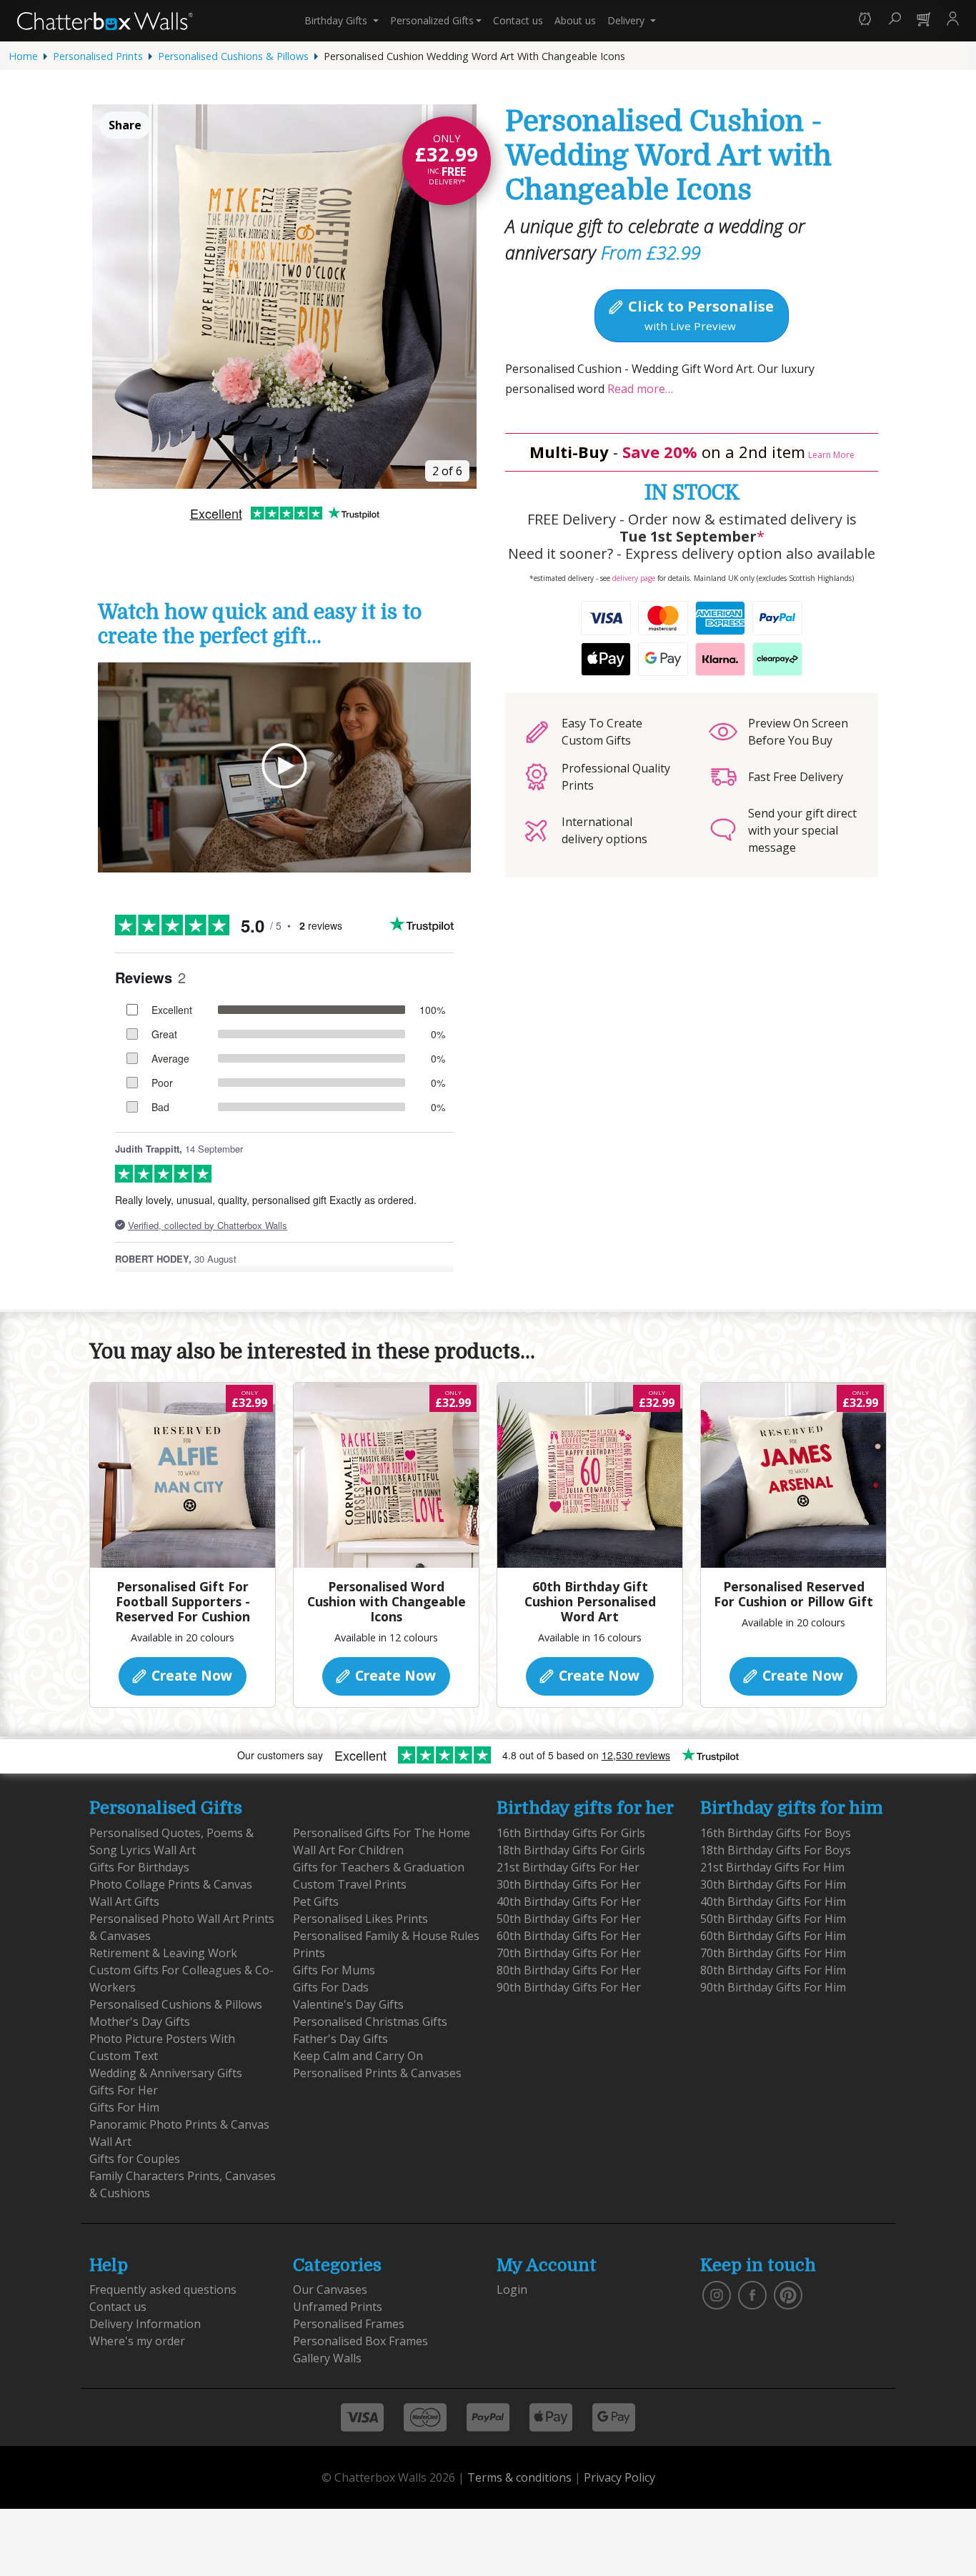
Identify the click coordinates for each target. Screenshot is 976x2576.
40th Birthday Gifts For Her (569, 1901)
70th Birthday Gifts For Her (569, 1953)
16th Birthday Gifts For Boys (776, 1833)
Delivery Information (145, 2324)
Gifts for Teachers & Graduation (379, 1867)
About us (575, 20)
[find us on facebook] (752, 2294)
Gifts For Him (124, 2107)
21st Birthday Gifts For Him (772, 1867)
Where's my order (137, 2341)
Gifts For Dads (331, 1987)
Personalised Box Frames (360, 2341)
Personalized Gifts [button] (432, 20)
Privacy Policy (619, 2477)
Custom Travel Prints (350, 1884)
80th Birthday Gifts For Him (773, 1970)
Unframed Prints (338, 2307)
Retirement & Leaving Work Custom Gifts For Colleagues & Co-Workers (181, 1970)
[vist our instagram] (717, 2294)
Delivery (627, 20)
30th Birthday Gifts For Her (569, 1884)
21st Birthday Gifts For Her (568, 1867)
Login (512, 2289)
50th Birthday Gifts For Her (569, 1919)
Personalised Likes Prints (360, 1919)
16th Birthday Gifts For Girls (571, 1833)
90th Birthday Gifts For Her (569, 1987)
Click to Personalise (699, 314)
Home (23, 56)
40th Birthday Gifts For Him (773, 1901)
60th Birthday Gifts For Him (773, 1936)
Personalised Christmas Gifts (370, 2021)
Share (125, 125)
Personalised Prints (98, 56)
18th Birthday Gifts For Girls (571, 1850)
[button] (865, 20)
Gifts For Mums (334, 1970)
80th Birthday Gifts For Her (569, 1970)
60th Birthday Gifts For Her (569, 1936)
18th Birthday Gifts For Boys (776, 1850)
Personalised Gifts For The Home (382, 1833)
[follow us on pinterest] (788, 2294)
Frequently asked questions (163, 2289)
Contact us (518, 20)
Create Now (190, 1675)
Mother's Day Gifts (140, 2021)
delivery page (634, 578)
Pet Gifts (316, 1901)
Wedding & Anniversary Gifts (166, 2073)
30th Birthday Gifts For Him (773, 1884)
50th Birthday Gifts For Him (773, 1919)
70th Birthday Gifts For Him (773, 1953)
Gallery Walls (327, 2358)
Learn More (831, 455)
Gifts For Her (124, 2090)
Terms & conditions (519, 2477)
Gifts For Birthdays (139, 1867)
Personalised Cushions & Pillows (233, 56)
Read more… (640, 389)
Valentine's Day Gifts (348, 2004)
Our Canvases (330, 2289)
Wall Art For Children (348, 1850)
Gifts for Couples (135, 2159)
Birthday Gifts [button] (337, 20)
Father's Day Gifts (340, 2039)
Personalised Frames (349, 2324)
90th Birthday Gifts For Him (773, 1987)
